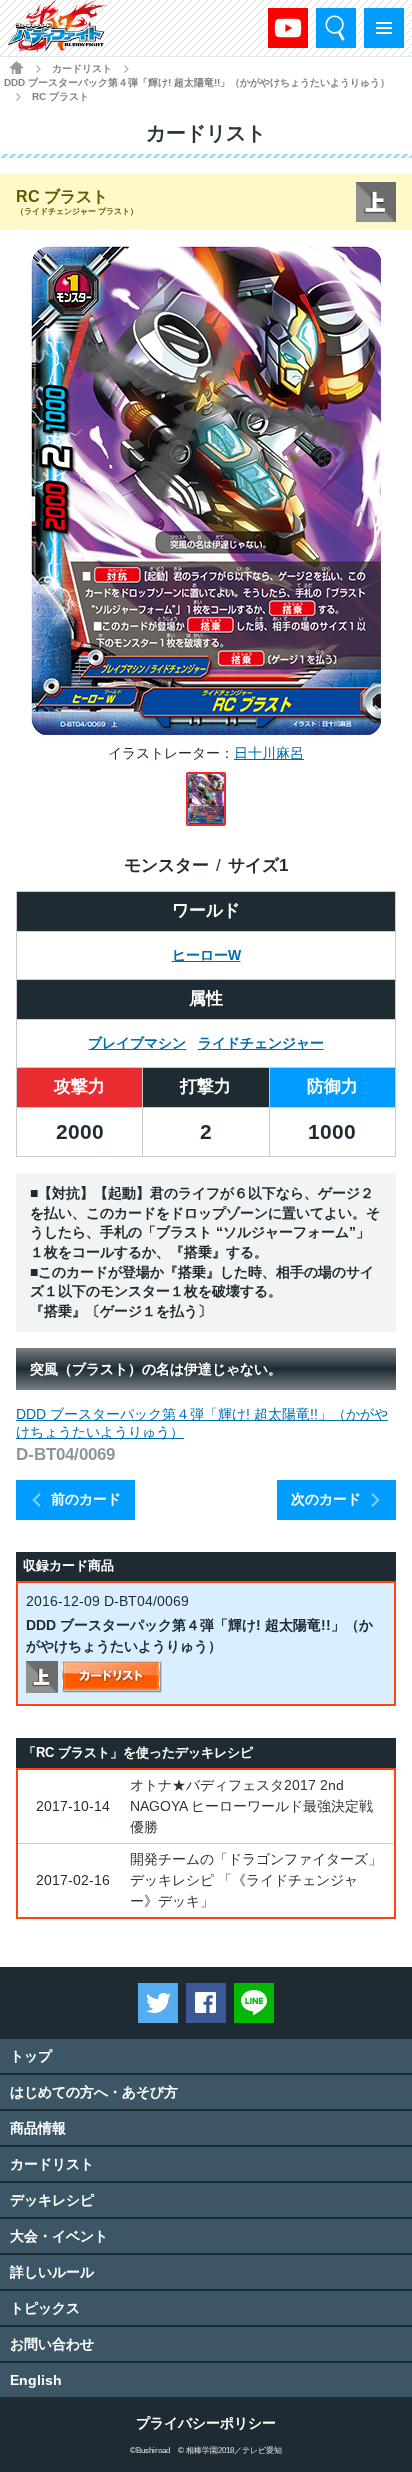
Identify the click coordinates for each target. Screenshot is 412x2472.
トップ (31, 2056)
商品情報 (38, 2128)
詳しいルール (52, 2272)
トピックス (45, 2308)
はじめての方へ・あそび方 (94, 2092)
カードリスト (82, 68)
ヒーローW (206, 955)
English (36, 2380)
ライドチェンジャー (261, 1043)
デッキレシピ (52, 2200)
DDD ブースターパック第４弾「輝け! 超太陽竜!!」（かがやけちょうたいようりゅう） (197, 82)
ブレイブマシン (137, 1043)
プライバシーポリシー (206, 2423)
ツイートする (158, 2003)
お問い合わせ (52, 2344)
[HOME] (16, 67)
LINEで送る (254, 2003)
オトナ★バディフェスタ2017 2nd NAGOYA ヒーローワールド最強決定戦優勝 (251, 1806)
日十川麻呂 (269, 753)
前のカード (86, 1499)
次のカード (326, 1499)
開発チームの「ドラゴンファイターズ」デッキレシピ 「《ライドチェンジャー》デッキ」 (256, 1880)
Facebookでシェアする (206, 2003)
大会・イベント (59, 2236)
